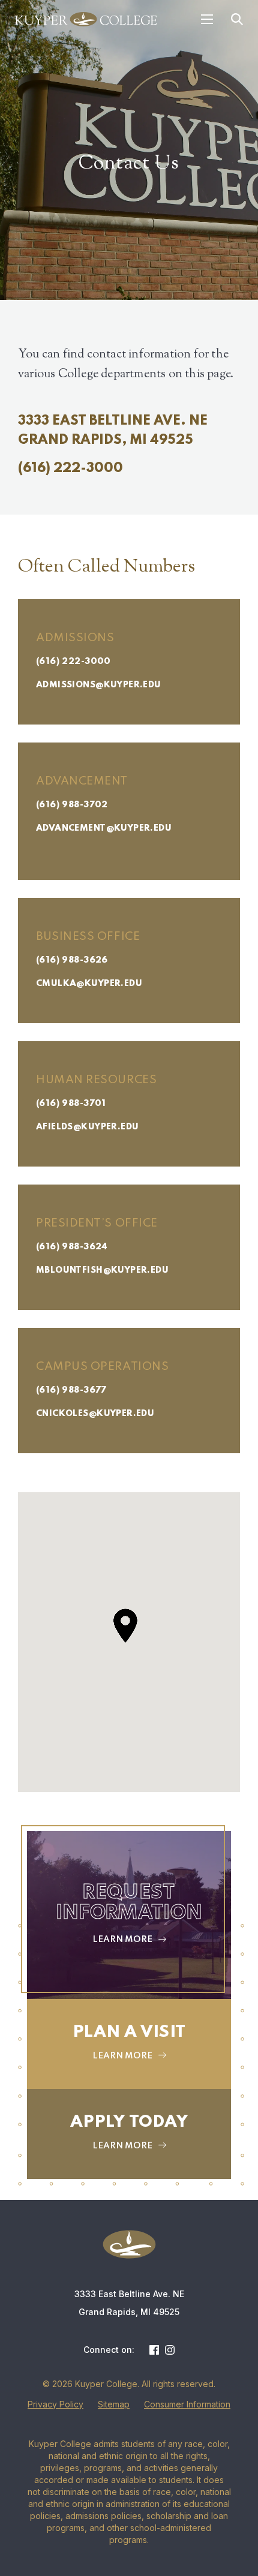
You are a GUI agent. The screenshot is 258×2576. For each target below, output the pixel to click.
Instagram (170, 2350)
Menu (207, 19)
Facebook (154, 2350)
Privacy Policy (55, 2404)
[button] (125, 1626)
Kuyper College (86, 19)
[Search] (237, 19)
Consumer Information (187, 2404)
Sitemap (114, 2404)
